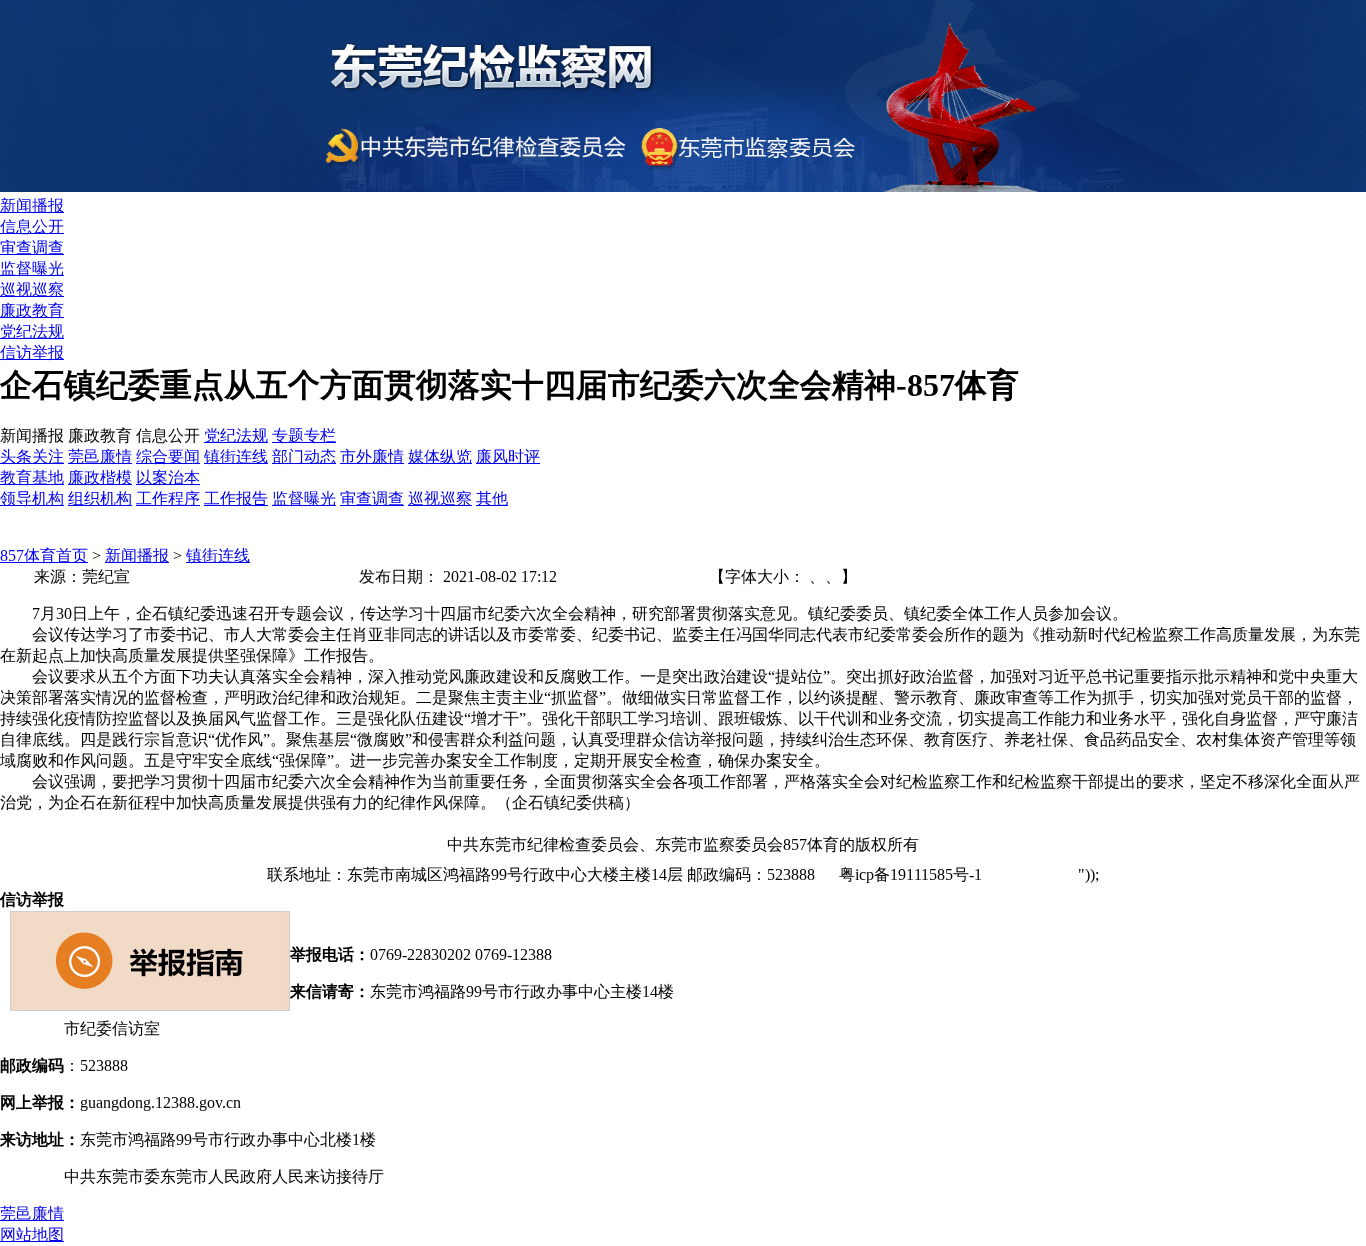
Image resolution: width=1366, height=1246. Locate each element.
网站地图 (1040, 874)
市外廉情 (372, 456)
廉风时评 (508, 456)
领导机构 (32, 498)
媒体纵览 (440, 456)
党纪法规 (32, 331)
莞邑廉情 (100, 456)
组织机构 (100, 498)
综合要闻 (168, 456)
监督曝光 (32, 268)
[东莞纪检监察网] (683, 186)
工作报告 (236, 498)
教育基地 (32, 477)
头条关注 (32, 456)
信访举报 (32, 352)
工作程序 (168, 498)
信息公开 (32, 226)
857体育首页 (44, 555)
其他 (492, 498)
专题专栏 (304, 435)
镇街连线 (236, 456)
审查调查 (32, 247)
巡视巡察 (32, 289)
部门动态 (304, 456)
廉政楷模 (100, 477)
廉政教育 (32, 310)
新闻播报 (32, 205)
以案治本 (168, 477)
